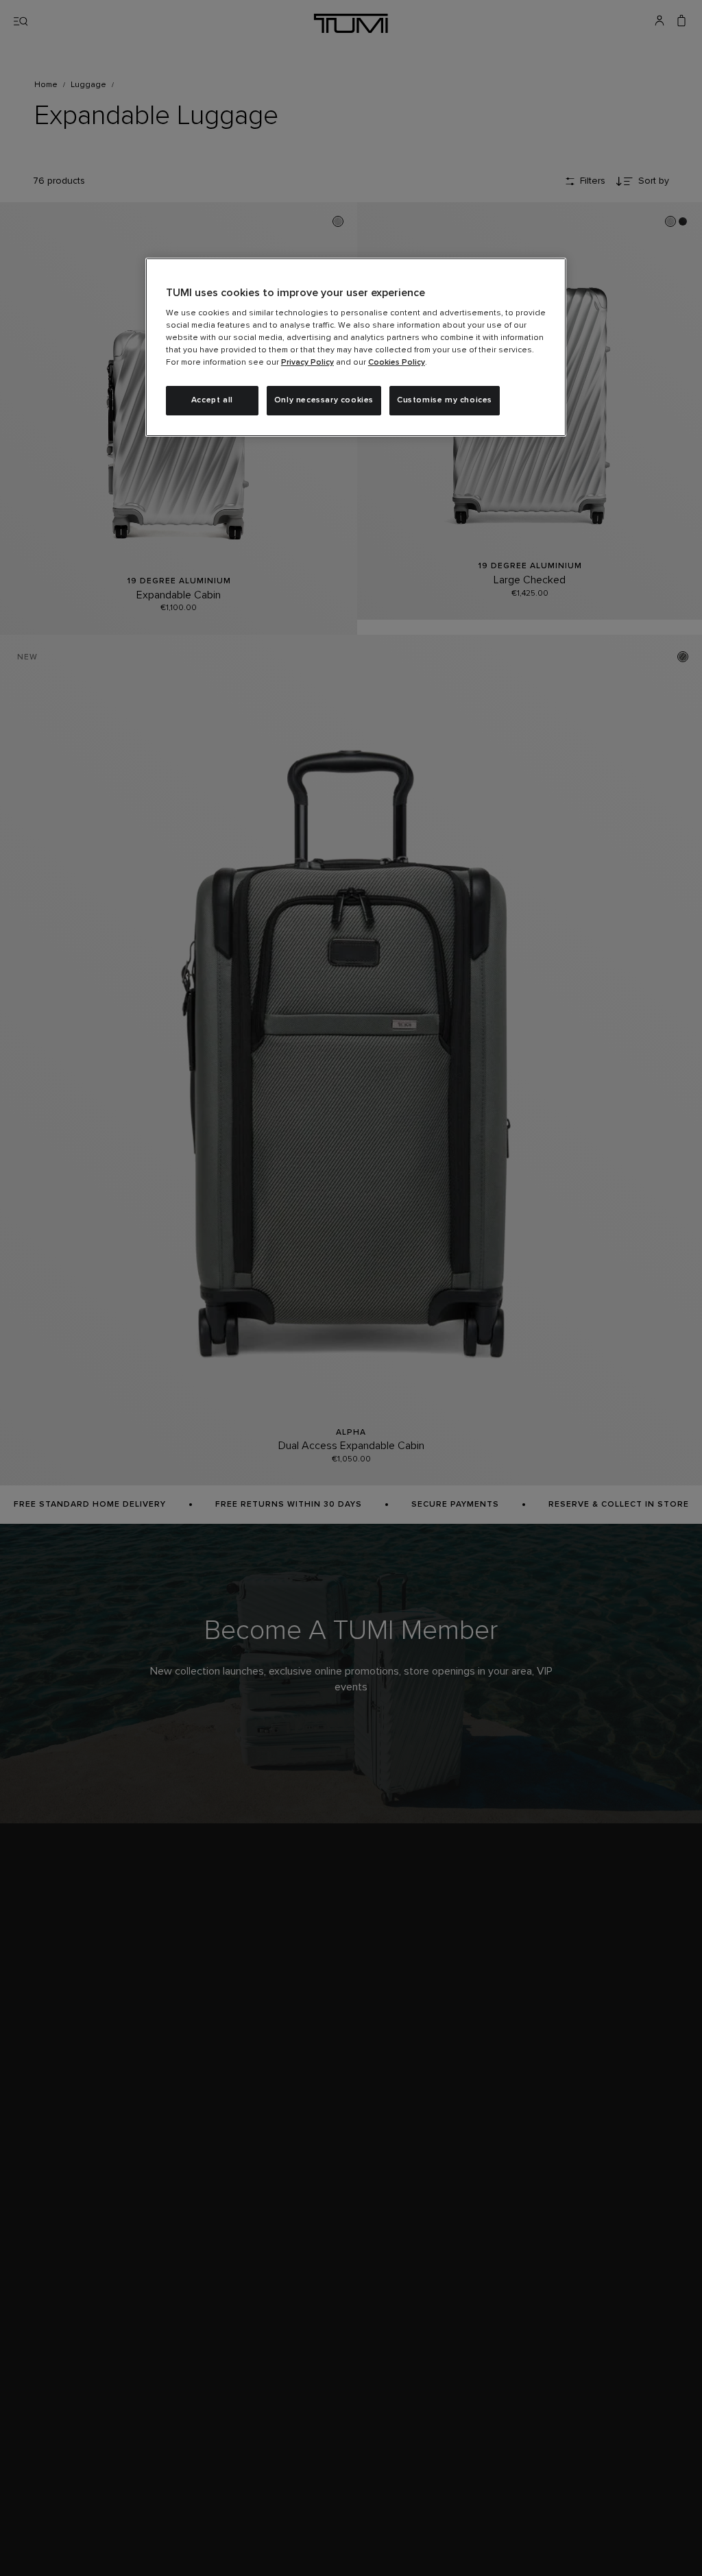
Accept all (212, 400)
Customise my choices (445, 400)
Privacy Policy (307, 363)
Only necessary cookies (324, 400)
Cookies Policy (397, 363)
